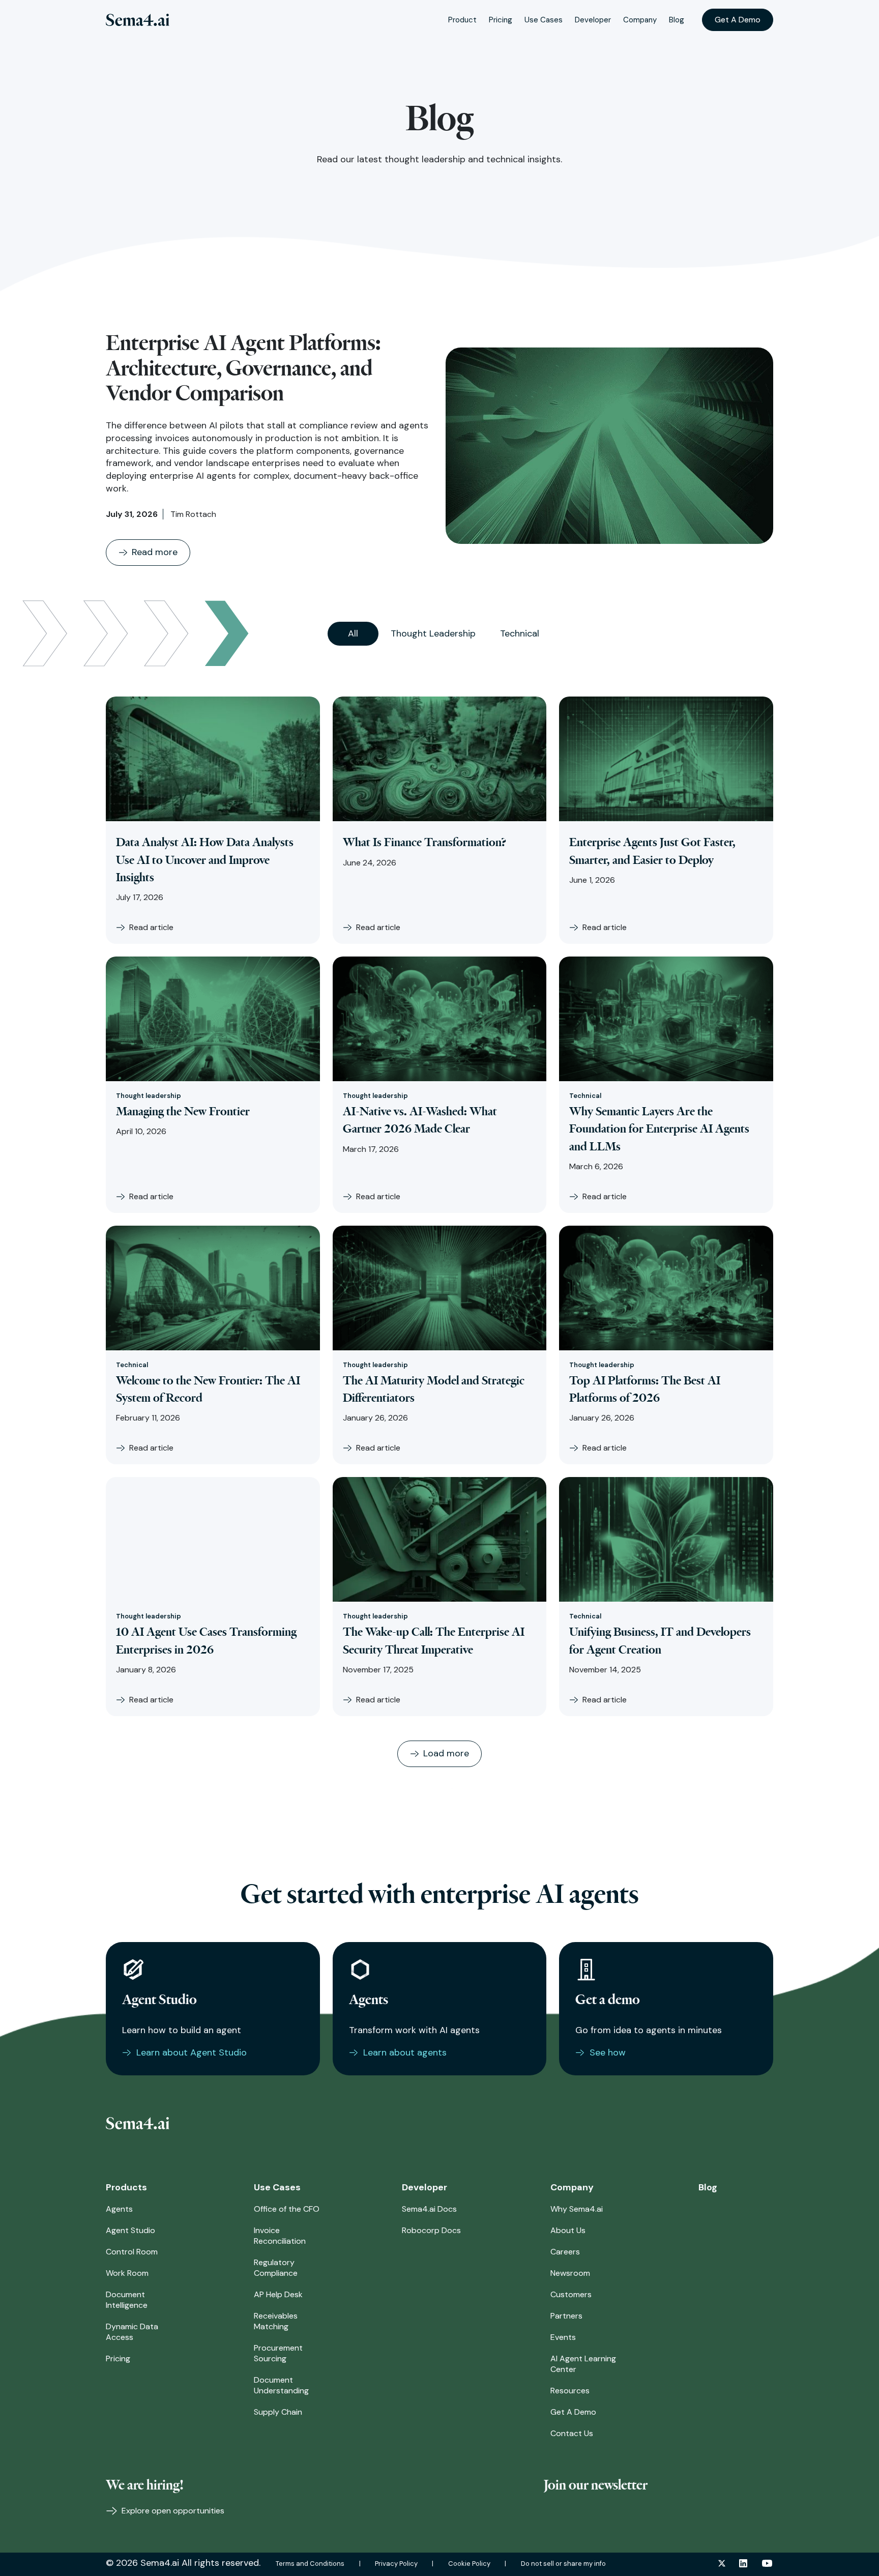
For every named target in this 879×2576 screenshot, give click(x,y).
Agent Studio (130, 2230)
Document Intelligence (127, 2300)
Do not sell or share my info (563, 2564)
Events (563, 2337)
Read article (151, 927)
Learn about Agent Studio (192, 2052)
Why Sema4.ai (577, 2209)
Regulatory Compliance (276, 2268)
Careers (565, 2252)
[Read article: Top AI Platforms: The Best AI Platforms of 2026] (666, 1288)
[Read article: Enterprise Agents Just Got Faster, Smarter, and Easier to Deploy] (666, 759)
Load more (446, 1753)
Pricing (501, 20)
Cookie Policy (469, 2564)
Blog (677, 20)
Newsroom (570, 2273)
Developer (593, 20)
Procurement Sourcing (278, 2353)
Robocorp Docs (431, 2230)
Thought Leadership (433, 633)
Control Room (132, 2252)
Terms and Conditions (310, 2564)
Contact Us (572, 2433)
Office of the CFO (287, 2209)
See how (608, 2052)
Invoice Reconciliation (280, 2236)
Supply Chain (278, 2412)
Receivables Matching (276, 2321)
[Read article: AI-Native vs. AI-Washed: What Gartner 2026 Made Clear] (440, 1019)
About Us (568, 2230)
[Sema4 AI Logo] (138, 20)
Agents (119, 2209)
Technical (520, 633)
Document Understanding (281, 2385)
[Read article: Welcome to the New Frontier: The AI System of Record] (213, 1288)
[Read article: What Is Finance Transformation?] (440, 759)
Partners (566, 2316)
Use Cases (544, 20)
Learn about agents (405, 2052)
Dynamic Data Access (132, 2332)
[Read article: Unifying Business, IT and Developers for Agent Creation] (666, 1539)
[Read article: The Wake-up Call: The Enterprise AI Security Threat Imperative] (440, 1539)
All (353, 633)
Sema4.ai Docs (429, 2209)
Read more (155, 552)
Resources (570, 2391)
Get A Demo (738, 20)
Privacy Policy (396, 2564)
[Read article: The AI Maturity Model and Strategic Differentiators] (440, 1288)
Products (126, 2187)
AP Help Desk (278, 2294)
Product (462, 20)
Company (640, 20)
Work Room (127, 2273)
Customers (571, 2294)
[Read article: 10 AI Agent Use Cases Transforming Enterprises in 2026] (213, 1539)
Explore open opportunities (172, 2511)
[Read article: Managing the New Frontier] (213, 1019)
